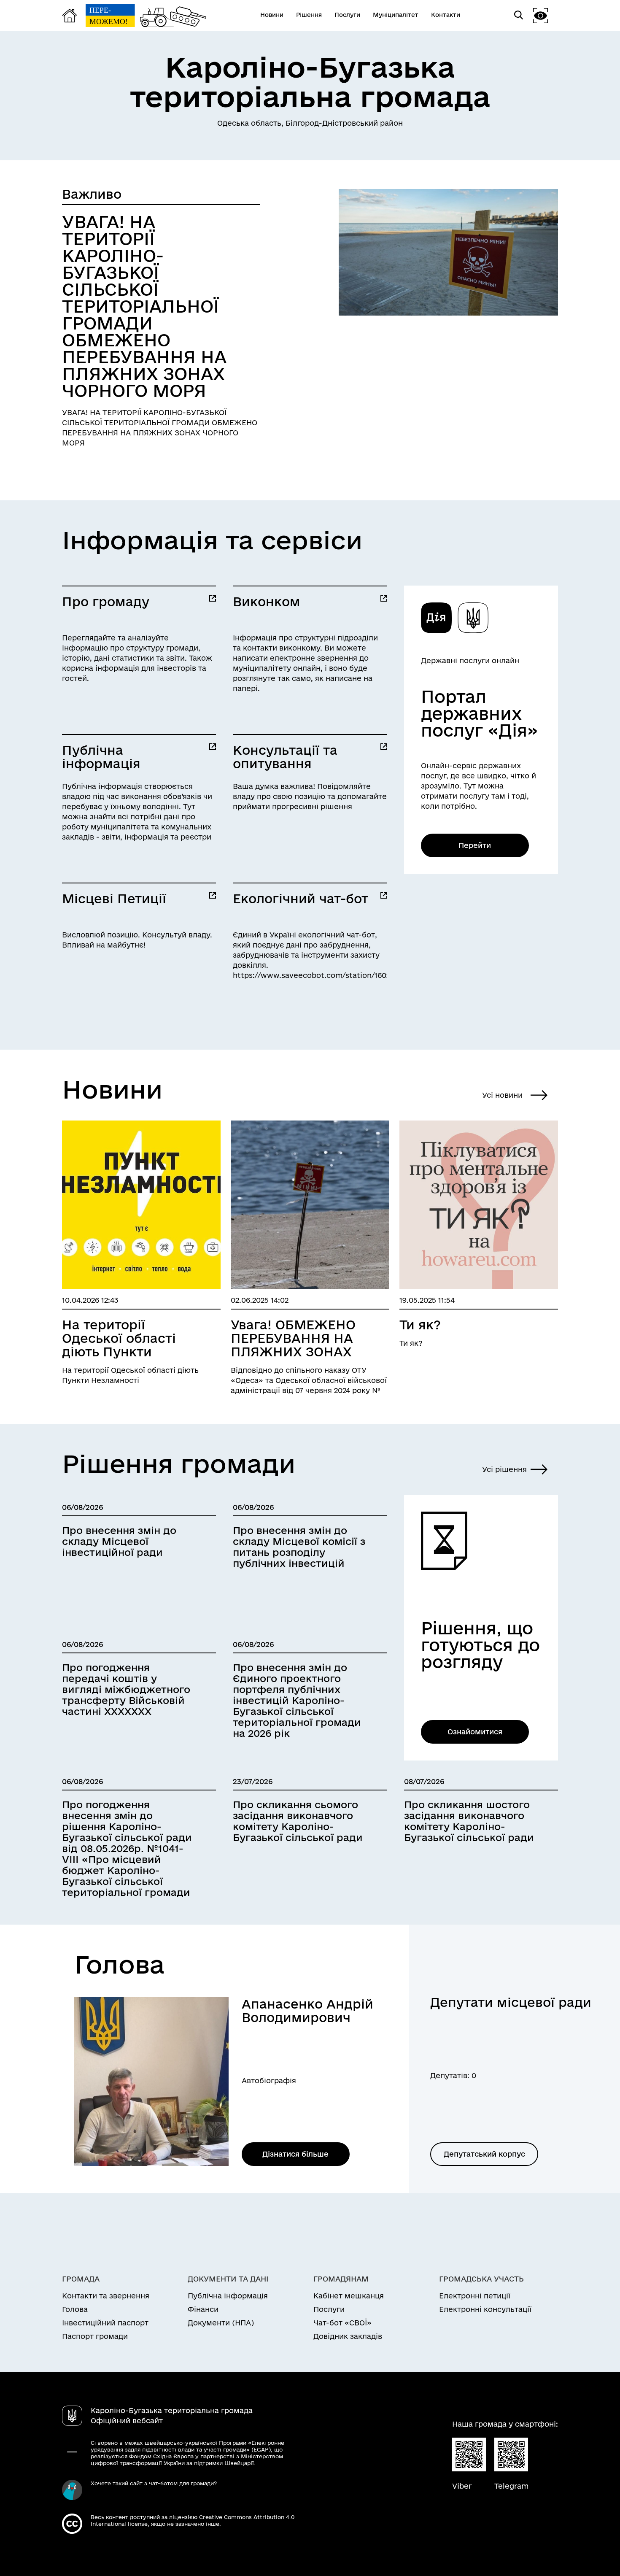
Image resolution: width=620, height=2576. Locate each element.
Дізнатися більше (295, 2154)
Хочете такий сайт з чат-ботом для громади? (154, 2483)
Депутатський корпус (484, 2154)
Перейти (475, 845)
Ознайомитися (475, 1732)
